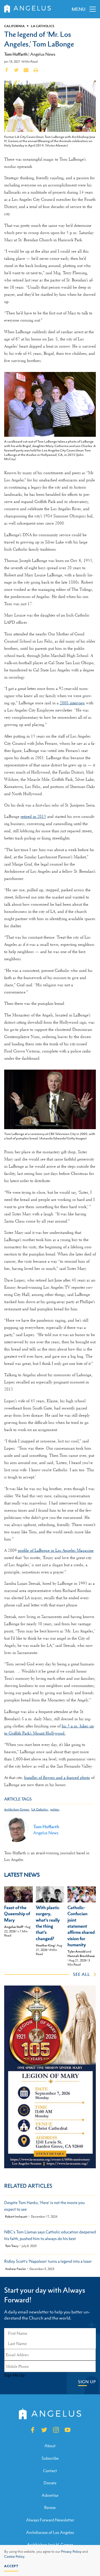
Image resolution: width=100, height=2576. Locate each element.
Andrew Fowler (16, 2269)
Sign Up (87, 2382)
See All (82, 1974)
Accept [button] (11, 2566)
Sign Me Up (14, 2375)
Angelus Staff (14, 1927)
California (14, 26)
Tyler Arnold (77, 1951)
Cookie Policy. (15, 2557)
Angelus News (43, 54)
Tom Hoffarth (16, 54)
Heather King (45, 1945)
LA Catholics (42, 26)
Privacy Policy (71, 2552)
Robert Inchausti (16, 2217)
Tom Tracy (12, 2246)
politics (55, 1810)
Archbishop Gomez (17, 1810)
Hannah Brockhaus (81, 1956)
